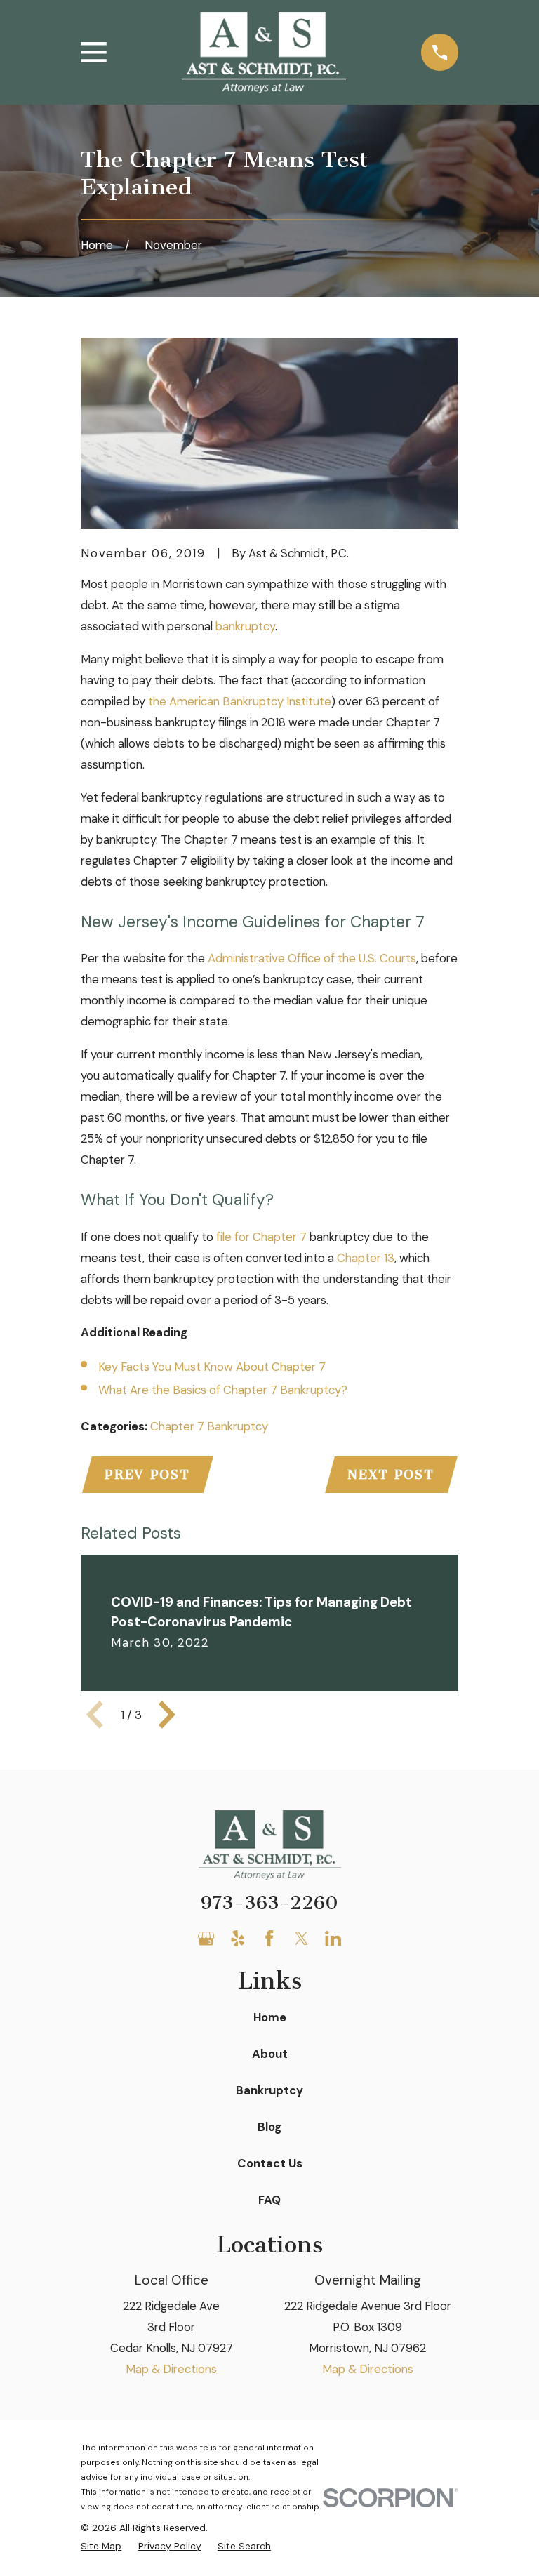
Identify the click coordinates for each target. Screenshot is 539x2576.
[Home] (264, 53)
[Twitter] (301, 1938)
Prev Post (147, 1475)
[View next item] (167, 1715)
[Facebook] (269, 1938)
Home (270, 2017)
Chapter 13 (366, 1258)
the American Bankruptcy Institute (240, 701)
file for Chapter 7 (261, 1237)
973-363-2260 (269, 1903)
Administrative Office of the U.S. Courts (312, 958)
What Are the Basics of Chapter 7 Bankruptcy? (223, 1390)
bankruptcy (245, 626)
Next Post (391, 1475)
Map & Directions (171, 2369)
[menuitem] (101, 2546)
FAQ (269, 2200)
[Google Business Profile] (206, 1938)
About (270, 2054)
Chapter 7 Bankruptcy (209, 1426)
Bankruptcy (269, 2090)
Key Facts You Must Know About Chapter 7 (212, 1367)
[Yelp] (238, 1938)
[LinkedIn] (333, 1938)
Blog (269, 2127)
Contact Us (270, 2163)
